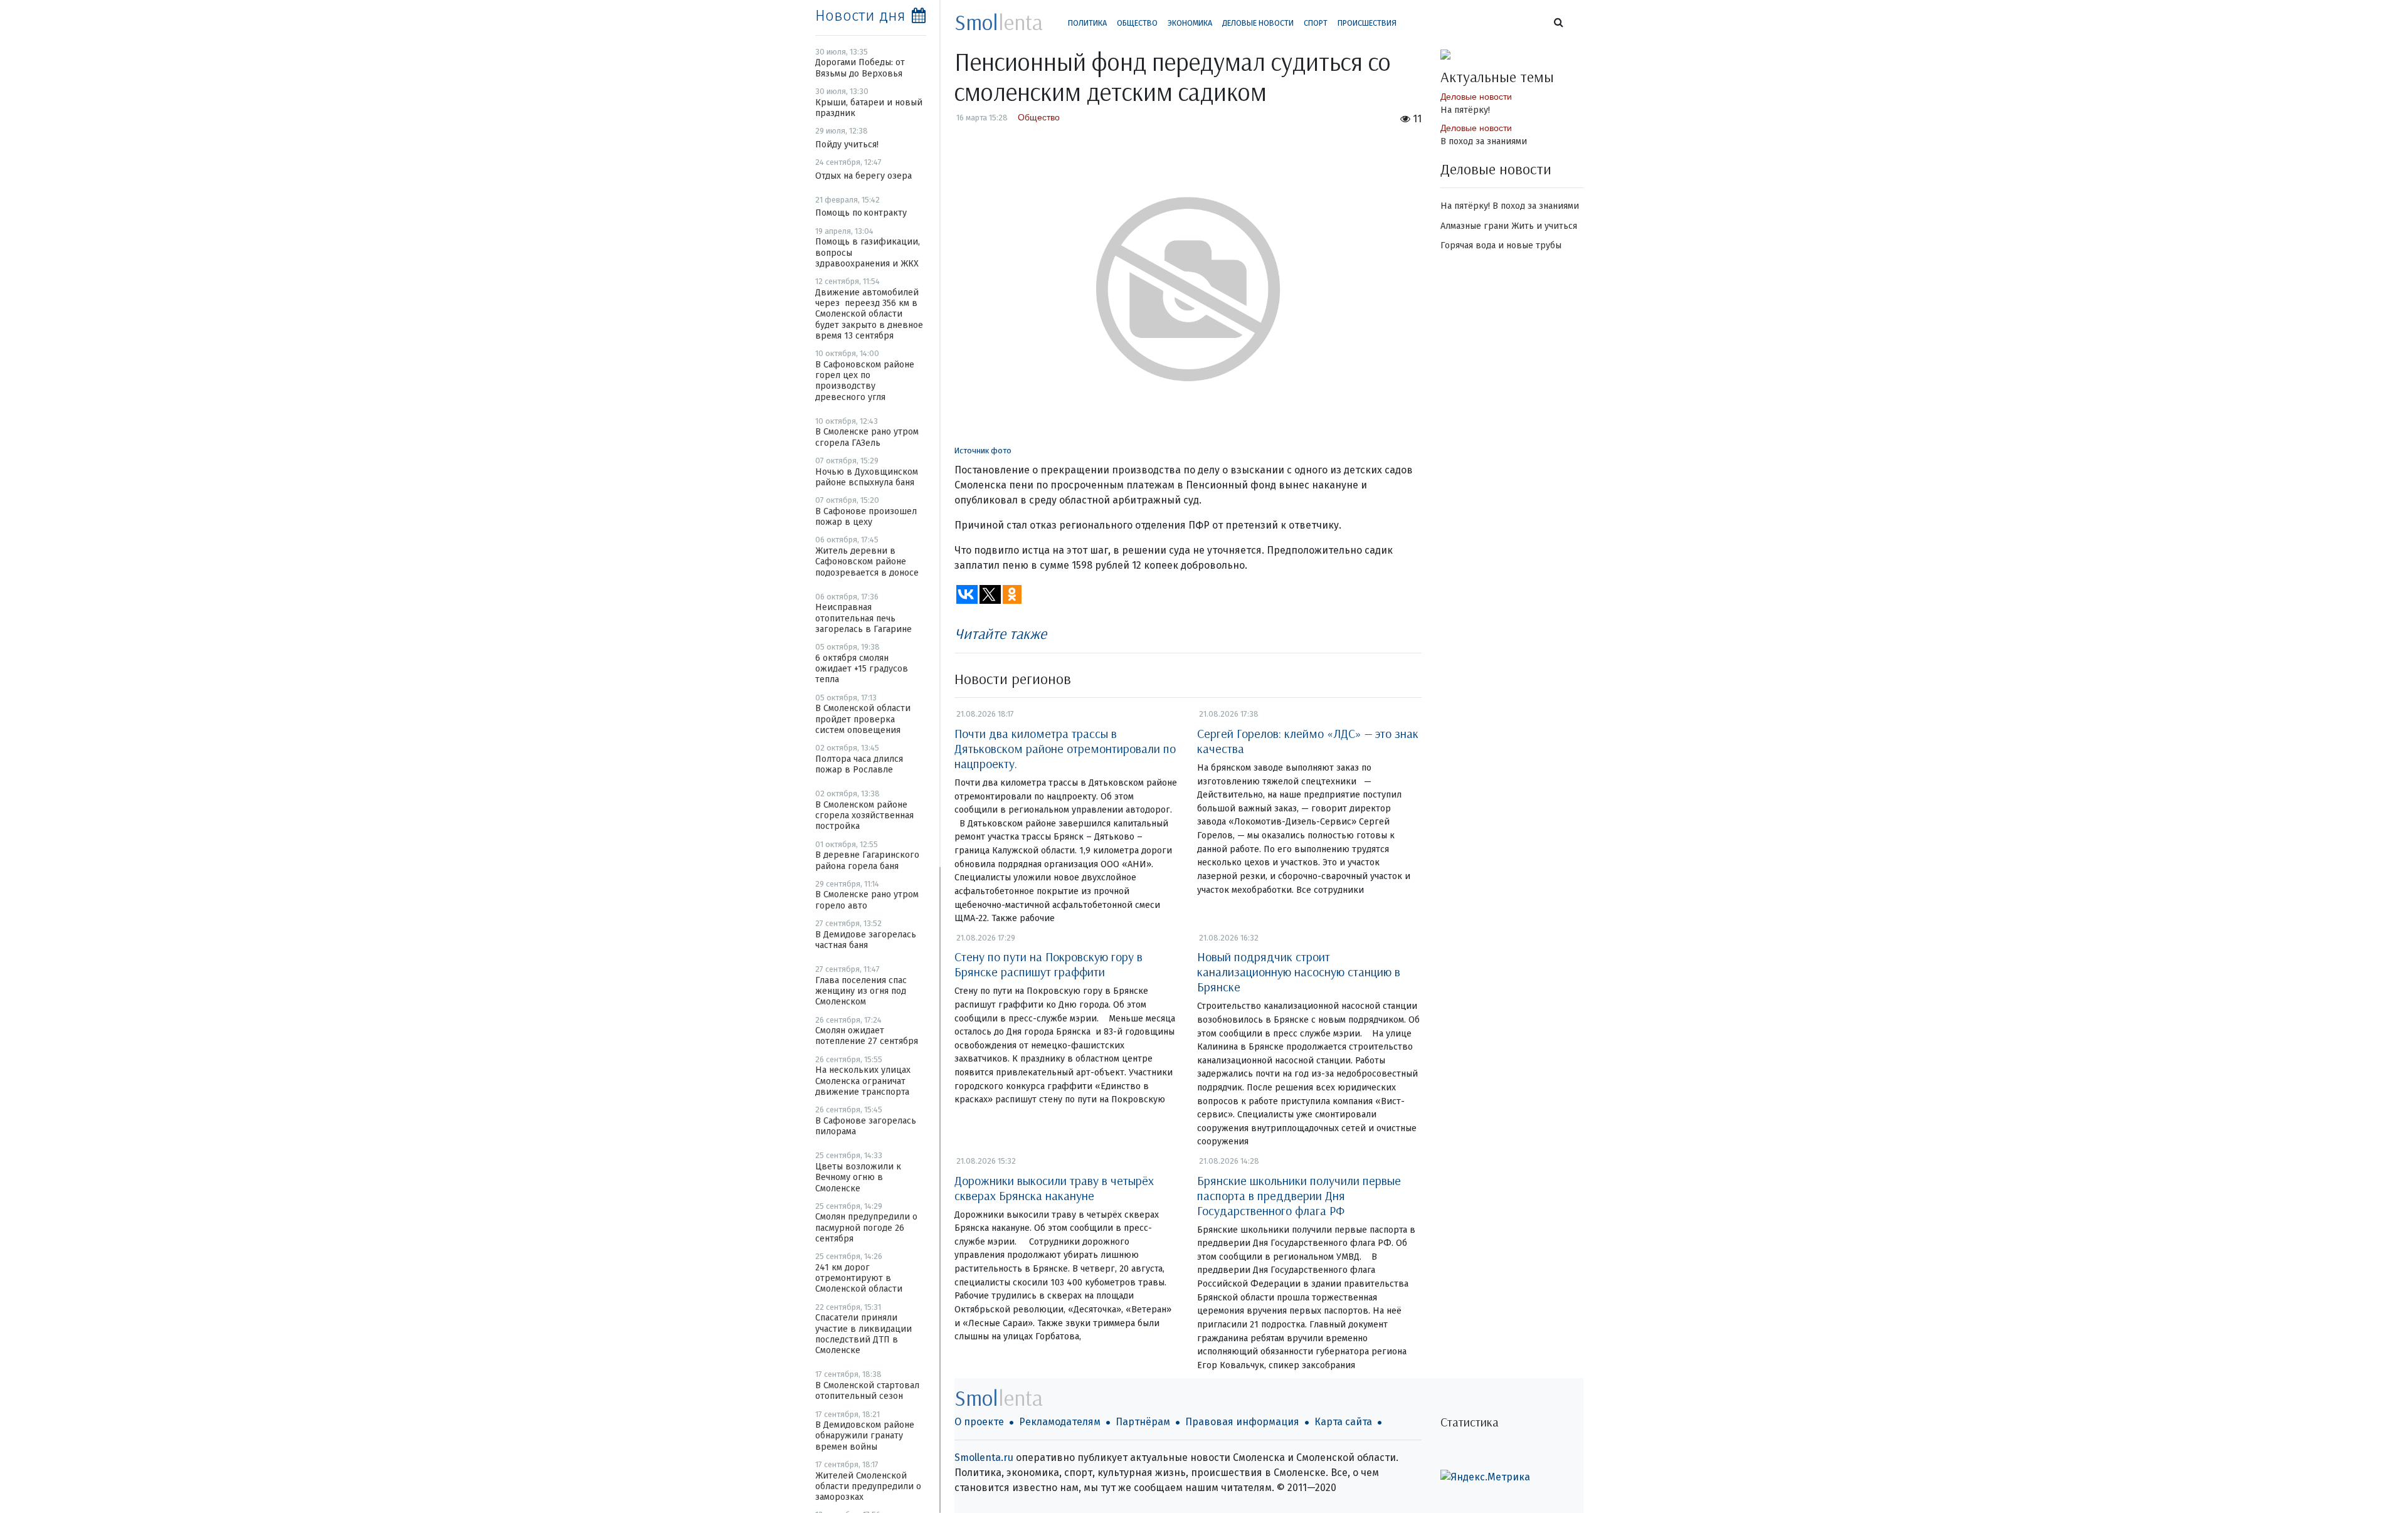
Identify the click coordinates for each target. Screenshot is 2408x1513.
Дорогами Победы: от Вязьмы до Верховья (860, 68)
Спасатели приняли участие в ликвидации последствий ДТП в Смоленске (863, 1334)
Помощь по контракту (861, 213)
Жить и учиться (1544, 226)
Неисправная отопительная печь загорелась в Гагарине (863, 618)
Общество (1137, 23)
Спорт (1316, 23)
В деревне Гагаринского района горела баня (867, 860)
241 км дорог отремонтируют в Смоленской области (859, 1278)
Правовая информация (1242, 1422)
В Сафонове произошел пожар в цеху (866, 517)
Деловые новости (1258, 23)
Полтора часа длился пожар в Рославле (859, 764)
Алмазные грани (1475, 226)
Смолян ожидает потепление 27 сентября (867, 1036)
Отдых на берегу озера (863, 176)
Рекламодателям (1060, 1422)
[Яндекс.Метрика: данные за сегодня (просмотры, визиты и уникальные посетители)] (1485, 1477)
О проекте (979, 1422)
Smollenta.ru (984, 1458)
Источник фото (983, 451)
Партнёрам (1143, 1422)
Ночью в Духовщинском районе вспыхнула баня (867, 477)
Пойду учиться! (847, 145)
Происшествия (1367, 23)
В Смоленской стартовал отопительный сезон (867, 1391)
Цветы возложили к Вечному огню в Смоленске (858, 1178)
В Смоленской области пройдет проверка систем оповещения (863, 719)
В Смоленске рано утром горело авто (867, 900)
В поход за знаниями (1484, 141)
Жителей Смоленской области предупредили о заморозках (868, 1487)
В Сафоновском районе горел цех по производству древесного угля (865, 381)
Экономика (1190, 23)
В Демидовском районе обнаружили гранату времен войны (865, 1436)
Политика (1087, 23)
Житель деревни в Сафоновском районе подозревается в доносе (867, 562)
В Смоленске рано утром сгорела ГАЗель (867, 437)
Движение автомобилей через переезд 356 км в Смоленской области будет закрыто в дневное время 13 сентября (869, 314)
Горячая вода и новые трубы (1501, 245)
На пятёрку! (1465, 110)
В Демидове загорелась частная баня (866, 940)
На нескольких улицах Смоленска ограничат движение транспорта (863, 1081)
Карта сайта (1343, 1422)
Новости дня (860, 16)
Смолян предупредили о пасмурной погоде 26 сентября (866, 1228)
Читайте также (1001, 633)
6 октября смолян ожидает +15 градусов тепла (862, 669)
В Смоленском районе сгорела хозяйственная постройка (864, 816)
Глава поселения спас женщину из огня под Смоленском (861, 991)
